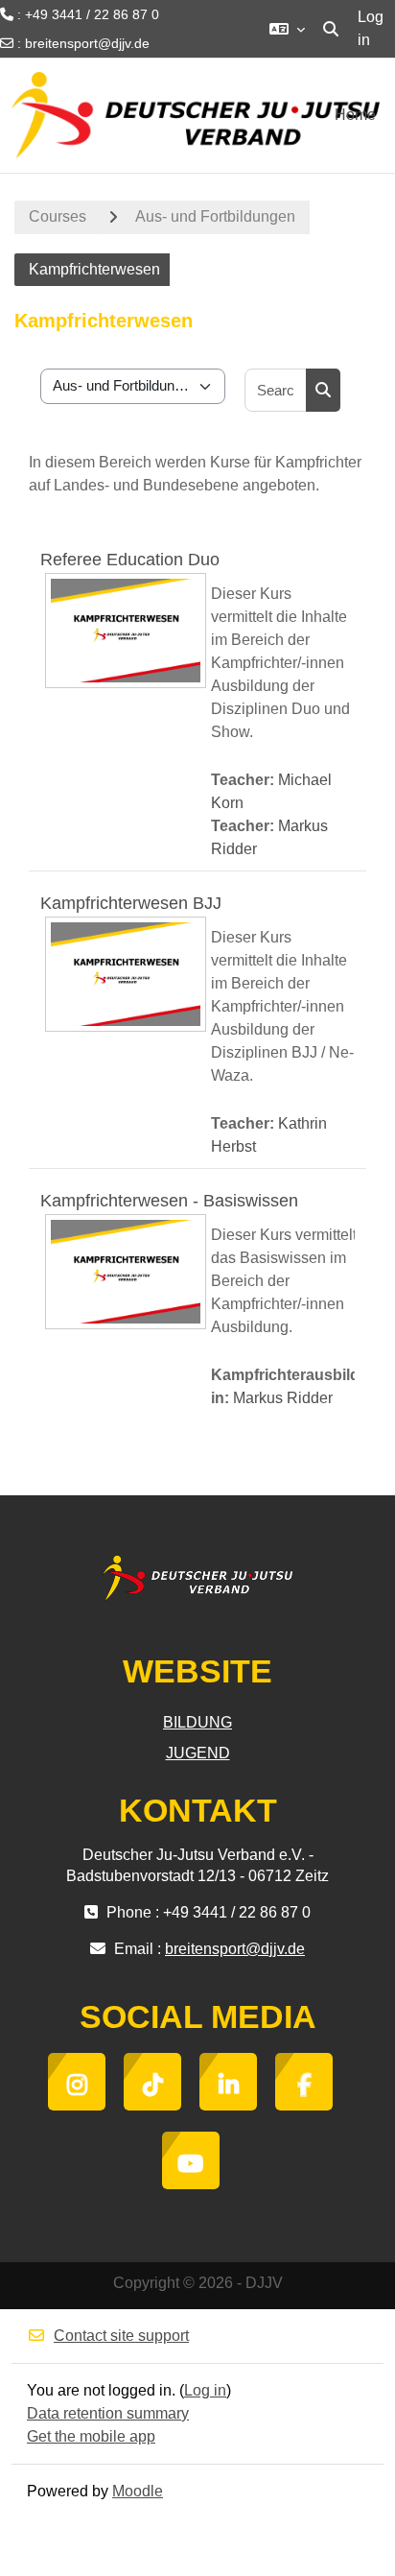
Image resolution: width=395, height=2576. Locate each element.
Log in (371, 28)
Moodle (138, 2491)
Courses (58, 216)
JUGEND (198, 1753)
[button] (287, 29)
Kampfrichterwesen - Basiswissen (169, 1201)
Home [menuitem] (355, 115)
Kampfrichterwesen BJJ (131, 903)
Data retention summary (108, 2413)
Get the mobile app (91, 2436)
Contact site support (121, 2336)
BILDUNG (197, 1722)
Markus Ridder (283, 1398)
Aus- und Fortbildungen (215, 216)
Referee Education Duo (130, 560)
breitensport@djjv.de (87, 43)
